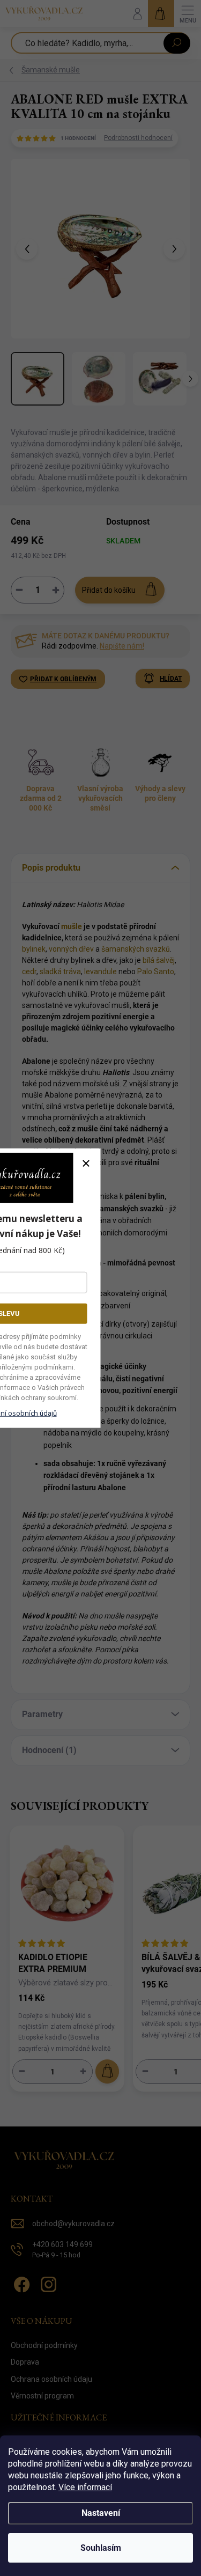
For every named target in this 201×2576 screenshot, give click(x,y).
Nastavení (101, 2513)
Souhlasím (101, 2548)
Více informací (85, 2487)
